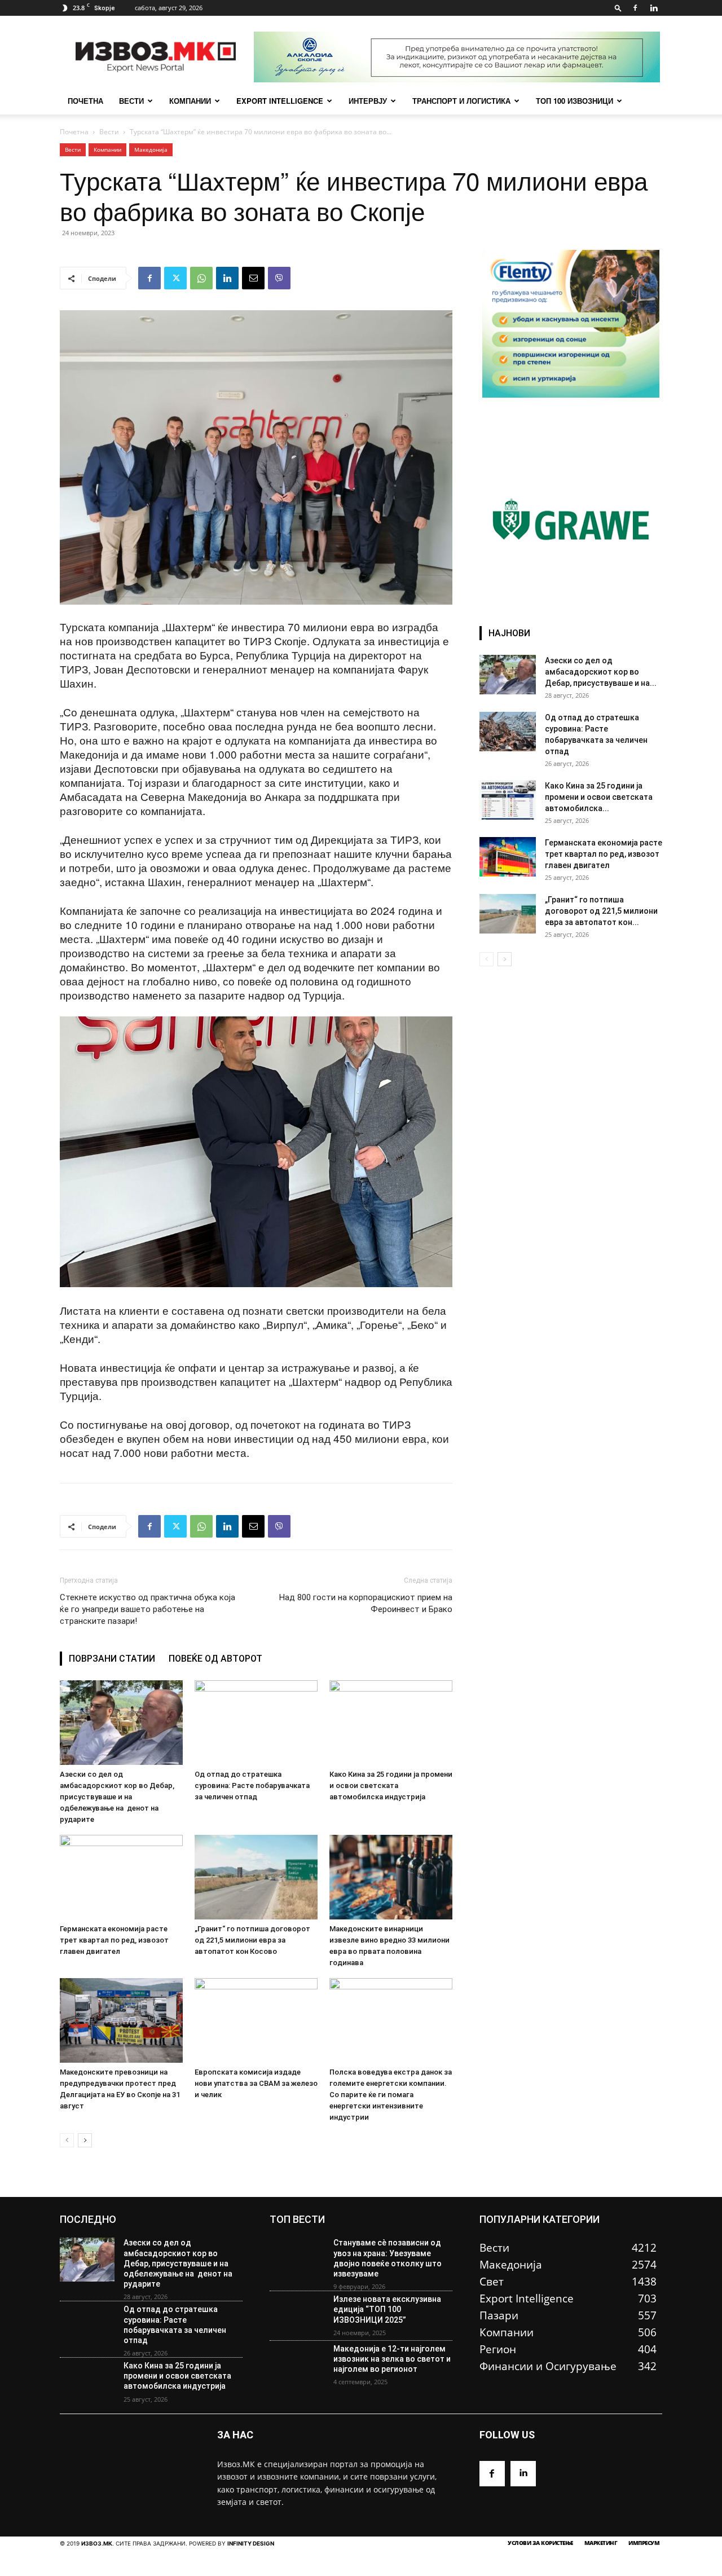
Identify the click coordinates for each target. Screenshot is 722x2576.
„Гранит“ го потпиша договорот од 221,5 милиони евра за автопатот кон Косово (252, 1940)
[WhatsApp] (201, 278)
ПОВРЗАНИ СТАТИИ (112, 1659)
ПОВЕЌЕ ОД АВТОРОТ (215, 1659)
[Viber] (279, 278)
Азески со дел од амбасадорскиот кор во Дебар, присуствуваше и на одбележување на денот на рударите (117, 1797)
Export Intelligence (280, 101)
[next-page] (85, 2140)
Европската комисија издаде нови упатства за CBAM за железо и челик (256, 2083)
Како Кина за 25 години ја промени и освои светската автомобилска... (599, 797)
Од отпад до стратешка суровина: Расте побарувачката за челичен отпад (252, 1785)
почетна (85, 101)
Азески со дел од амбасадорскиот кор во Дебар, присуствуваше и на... (601, 672)
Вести (131, 101)
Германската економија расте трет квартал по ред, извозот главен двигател (114, 1940)
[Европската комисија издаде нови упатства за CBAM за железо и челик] (256, 2020)
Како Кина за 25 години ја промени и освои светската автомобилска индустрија (391, 1785)
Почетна (74, 132)
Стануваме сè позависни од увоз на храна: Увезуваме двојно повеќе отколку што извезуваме (388, 2258)
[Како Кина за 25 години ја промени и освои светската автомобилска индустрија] (391, 1723)
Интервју (368, 101)
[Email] (253, 278)
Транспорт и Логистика (461, 101)
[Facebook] (635, 8)
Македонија (151, 149)
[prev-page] (67, 2140)
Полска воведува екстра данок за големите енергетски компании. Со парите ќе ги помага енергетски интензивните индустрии (391, 2095)
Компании (190, 101)
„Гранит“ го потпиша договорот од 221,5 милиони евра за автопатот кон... (601, 911)
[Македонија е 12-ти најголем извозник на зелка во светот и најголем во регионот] (297, 2366)
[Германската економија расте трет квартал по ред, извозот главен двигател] (121, 1877)
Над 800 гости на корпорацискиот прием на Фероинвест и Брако (366, 1603)
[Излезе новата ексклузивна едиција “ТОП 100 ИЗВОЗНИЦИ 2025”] (297, 2316)
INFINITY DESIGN (251, 2543)
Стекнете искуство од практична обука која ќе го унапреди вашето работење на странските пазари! (148, 1609)
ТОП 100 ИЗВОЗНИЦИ (574, 101)
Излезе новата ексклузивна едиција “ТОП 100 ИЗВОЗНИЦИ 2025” (387, 2309)
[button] (618, 8)
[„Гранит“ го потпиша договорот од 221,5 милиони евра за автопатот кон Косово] (256, 1877)
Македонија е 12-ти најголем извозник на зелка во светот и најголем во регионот (392, 2359)
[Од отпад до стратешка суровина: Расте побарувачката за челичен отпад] (256, 1723)
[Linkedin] (654, 8)
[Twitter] (175, 278)
